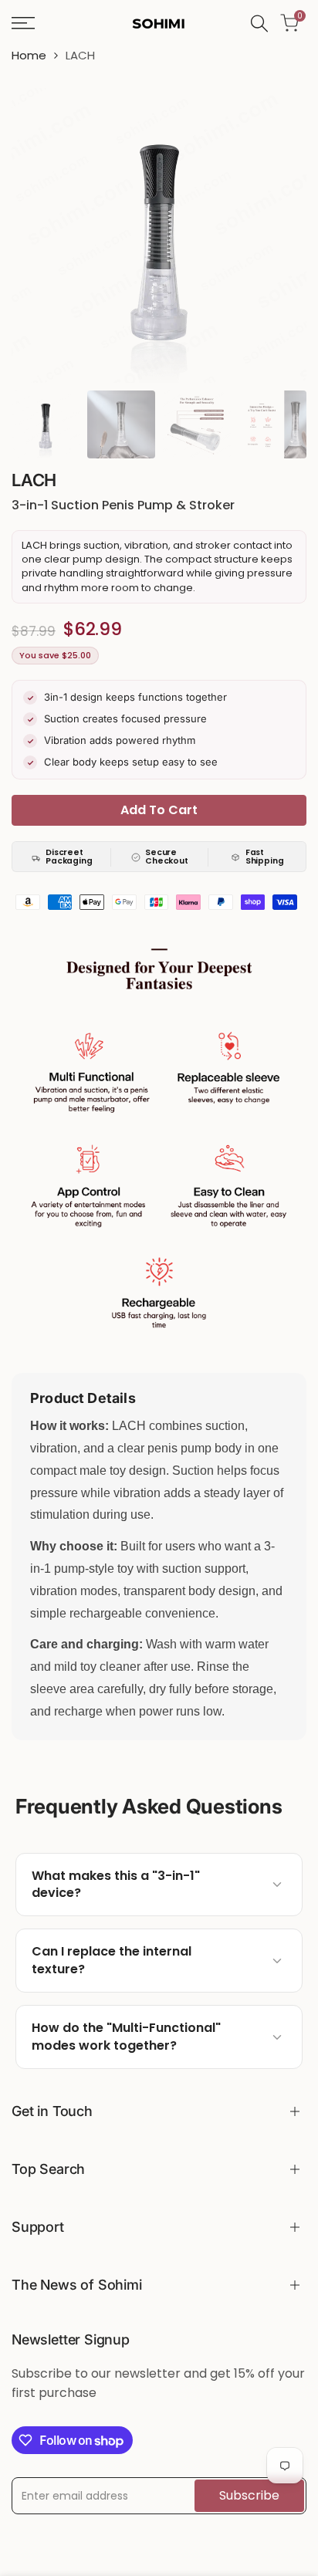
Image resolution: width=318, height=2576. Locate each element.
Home (29, 55)
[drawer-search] (259, 24)
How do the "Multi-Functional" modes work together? (126, 2037)
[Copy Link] (248, 1885)
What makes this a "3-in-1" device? (116, 1885)
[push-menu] (23, 23)
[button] (159, 1885)
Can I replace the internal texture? (112, 1960)
